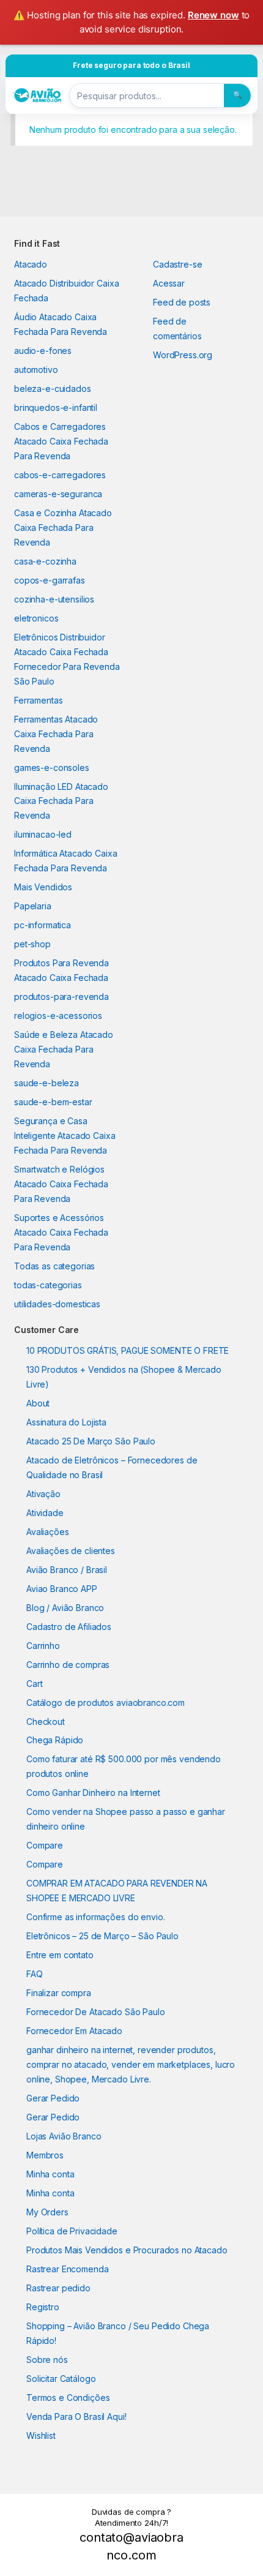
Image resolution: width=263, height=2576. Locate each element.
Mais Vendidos (43, 887)
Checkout (46, 1722)
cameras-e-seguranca (58, 494)
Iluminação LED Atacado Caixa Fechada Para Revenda (61, 801)
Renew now (213, 15)
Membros (45, 2155)
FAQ (35, 1974)
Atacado (31, 264)
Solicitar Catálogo (61, 2379)
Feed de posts (182, 302)
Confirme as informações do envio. (95, 1917)
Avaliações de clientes (71, 1551)
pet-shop (32, 944)
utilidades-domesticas (57, 1304)
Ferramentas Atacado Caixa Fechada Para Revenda (56, 734)
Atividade (45, 1513)
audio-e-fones (43, 351)
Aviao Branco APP (62, 1589)
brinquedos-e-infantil (56, 407)
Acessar (169, 283)
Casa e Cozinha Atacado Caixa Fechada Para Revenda (63, 528)
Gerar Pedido (53, 2098)
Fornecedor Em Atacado (74, 2031)
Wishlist (41, 2435)
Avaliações (48, 1532)
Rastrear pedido (58, 2288)
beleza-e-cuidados (53, 389)
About (38, 1403)
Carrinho (43, 1646)
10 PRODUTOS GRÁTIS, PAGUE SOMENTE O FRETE (128, 1350)
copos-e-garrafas (50, 580)
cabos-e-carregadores (60, 475)
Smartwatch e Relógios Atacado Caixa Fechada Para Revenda (61, 1184)
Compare (45, 1845)
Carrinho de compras (68, 1665)
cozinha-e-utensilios (54, 599)
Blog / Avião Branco (65, 1608)
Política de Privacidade (72, 2231)
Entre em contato (60, 1955)
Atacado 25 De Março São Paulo (91, 1441)
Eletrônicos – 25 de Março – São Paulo (102, 1936)
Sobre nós (47, 2360)
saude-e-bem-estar (53, 1102)
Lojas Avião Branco (64, 2136)
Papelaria (33, 906)
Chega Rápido (55, 1740)
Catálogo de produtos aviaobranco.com (106, 1703)
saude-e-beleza (46, 1083)
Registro (43, 2307)
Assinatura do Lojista (66, 1422)
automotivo (36, 370)
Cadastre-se (177, 264)
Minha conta (50, 2174)
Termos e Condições (68, 2398)
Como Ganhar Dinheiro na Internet (93, 1793)
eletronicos (36, 618)
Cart (34, 1684)
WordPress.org (183, 355)
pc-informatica (43, 925)
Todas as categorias (54, 1266)
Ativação (43, 1494)
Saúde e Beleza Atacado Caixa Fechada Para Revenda (64, 1049)
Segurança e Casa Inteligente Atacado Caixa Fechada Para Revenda (65, 1136)
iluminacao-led (43, 834)
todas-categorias (48, 1285)
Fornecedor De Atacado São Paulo (96, 2012)
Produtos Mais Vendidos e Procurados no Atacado (127, 2250)
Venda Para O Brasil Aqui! (76, 2416)
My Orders (47, 2212)
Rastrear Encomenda (67, 2269)
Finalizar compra (59, 1993)
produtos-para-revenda (61, 997)
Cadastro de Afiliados (69, 1627)
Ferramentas (38, 700)
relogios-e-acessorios (58, 1016)
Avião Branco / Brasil (67, 1570)
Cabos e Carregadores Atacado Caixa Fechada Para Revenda (61, 441)
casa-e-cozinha (45, 561)
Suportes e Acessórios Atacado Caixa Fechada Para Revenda (61, 1232)
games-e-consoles (52, 768)
